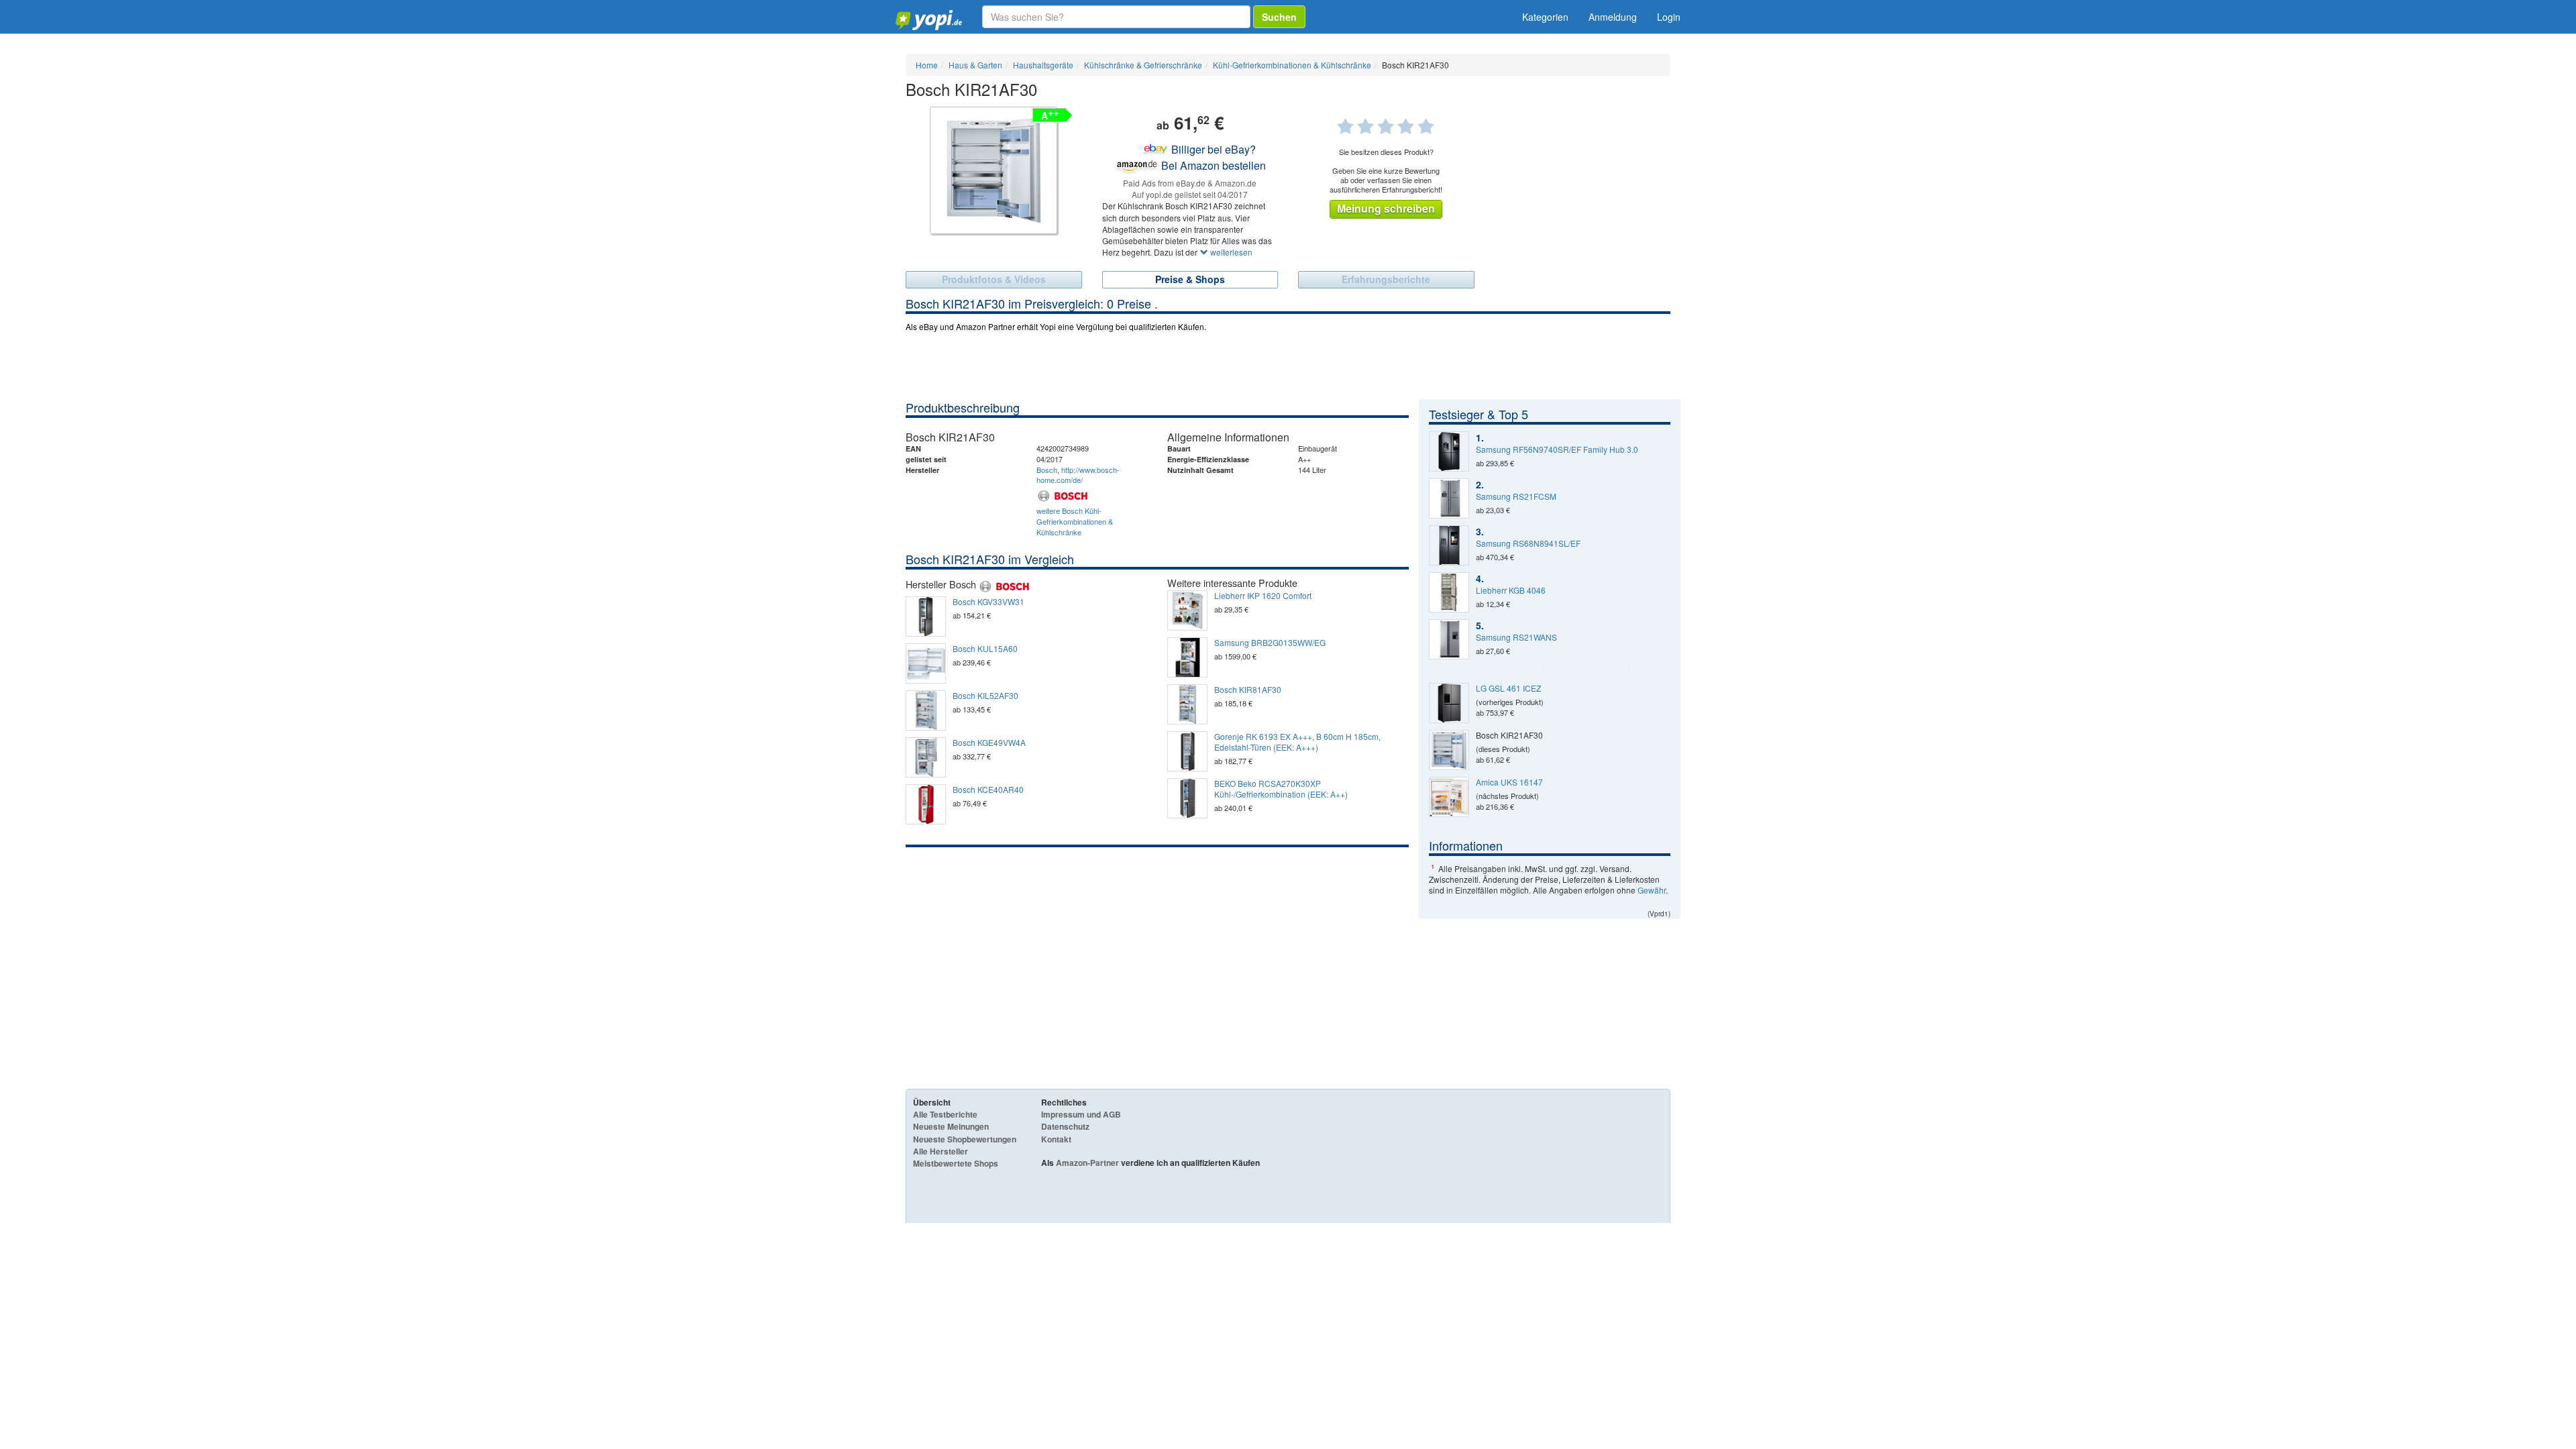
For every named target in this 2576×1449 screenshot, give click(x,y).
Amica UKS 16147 (1509, 782)
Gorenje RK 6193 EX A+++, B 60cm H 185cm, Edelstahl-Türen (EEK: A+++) (1297, 742)
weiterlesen (1230, 252)
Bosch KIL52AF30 (985, 696)
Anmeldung (1613, 17)
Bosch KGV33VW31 (988, 602)
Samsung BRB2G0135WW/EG (1270, 643)
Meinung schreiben (1386, 208)
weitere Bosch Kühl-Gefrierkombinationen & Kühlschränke (1075, 521)
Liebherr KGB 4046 (1511, 590)
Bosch (1047, 470)
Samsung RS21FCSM (1516, 496)
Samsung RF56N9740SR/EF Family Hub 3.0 (1557, 449)
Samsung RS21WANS (1516, 637)
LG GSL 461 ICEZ (1508, 688)
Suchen (1279, 17)
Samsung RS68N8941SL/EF (1528, 543)
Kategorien (1545, 17)
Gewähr (1652, 890)
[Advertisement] (1157, 948)
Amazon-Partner (1087, 1163)
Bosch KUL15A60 (985, 649)
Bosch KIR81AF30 (1248, 690)
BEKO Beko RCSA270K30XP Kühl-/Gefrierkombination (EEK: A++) (1281, 789)
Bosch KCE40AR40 (988, 790)
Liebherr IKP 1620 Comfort (1263, 596)
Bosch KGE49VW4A (989, 743)
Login (1669, 17)
